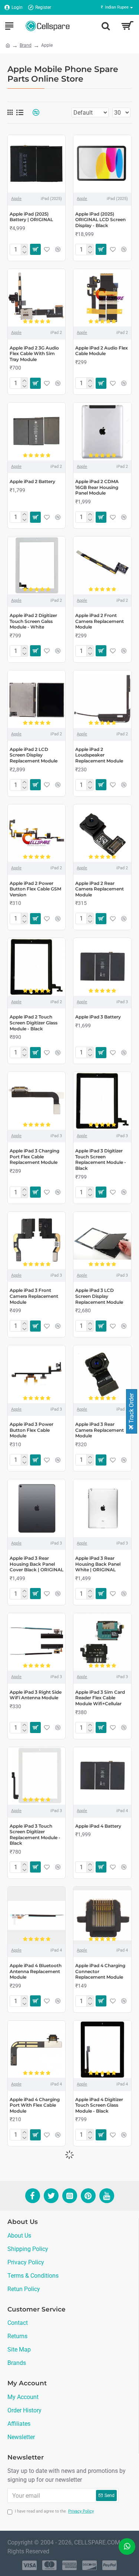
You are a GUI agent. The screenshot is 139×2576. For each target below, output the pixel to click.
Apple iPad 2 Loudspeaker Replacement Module (99, 755)
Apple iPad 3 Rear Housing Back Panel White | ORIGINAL (98, 1564)
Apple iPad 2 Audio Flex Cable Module (102, 351)
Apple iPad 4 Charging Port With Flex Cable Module (35, 2105)
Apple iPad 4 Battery (98, 1826)
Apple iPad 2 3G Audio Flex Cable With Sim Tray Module (34, 354)
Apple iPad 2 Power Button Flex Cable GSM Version (35, 889)
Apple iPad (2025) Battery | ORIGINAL (31, 217)
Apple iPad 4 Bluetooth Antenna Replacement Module (36, 1971)
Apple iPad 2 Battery (32, 481)
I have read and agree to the (54, 2511)
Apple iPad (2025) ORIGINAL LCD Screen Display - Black (100, 220)
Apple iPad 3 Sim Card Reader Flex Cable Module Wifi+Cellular (100, 1698)
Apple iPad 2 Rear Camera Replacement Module (100, 889)
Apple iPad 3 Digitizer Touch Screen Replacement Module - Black (101, 1159)
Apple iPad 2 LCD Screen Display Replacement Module (34, 755)
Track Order (131, 1409)
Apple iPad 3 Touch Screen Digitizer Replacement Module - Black (35, 1835)
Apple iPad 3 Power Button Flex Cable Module (32, 1430)
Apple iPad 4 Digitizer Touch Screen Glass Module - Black (99, 2105)
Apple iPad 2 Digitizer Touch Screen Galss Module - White (33, 621)
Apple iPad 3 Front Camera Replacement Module (34, 1296)
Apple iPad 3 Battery (98, 1017)
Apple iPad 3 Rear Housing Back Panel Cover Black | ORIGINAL (37, 1564)
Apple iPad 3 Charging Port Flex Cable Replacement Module (34, 1156)
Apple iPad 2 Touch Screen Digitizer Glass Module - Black (34, 1023)
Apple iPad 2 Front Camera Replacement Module (100, 621)
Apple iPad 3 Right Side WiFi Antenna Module (36, 1695)
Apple (16, 199)
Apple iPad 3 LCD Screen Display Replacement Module (99, 1296)
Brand (26, 45)
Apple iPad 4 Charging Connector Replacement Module (100, 1971)
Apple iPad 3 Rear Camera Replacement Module (100, 1430)
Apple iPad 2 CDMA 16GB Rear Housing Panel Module (97, 487)
